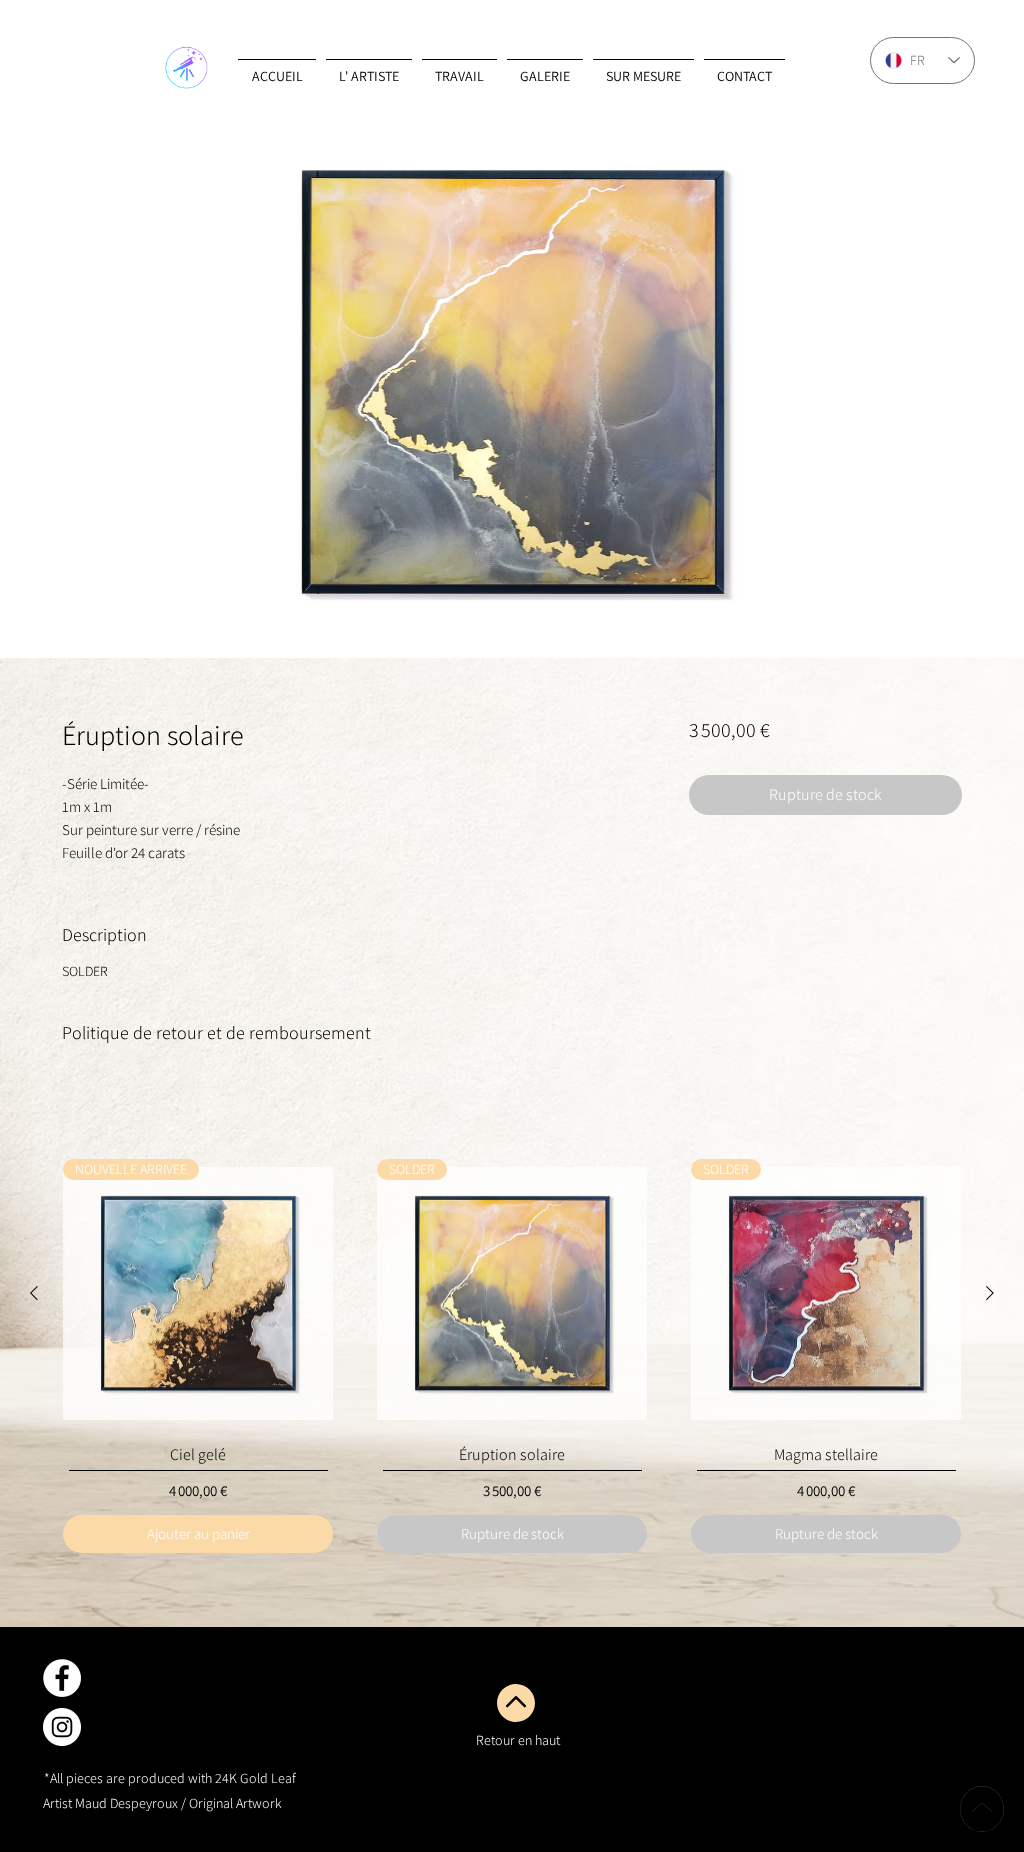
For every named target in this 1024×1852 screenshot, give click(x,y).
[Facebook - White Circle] (62, 1678)
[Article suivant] (990, 1293)
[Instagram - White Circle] (62, 1727)
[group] (512, 1356)
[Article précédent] (34, 1293)
